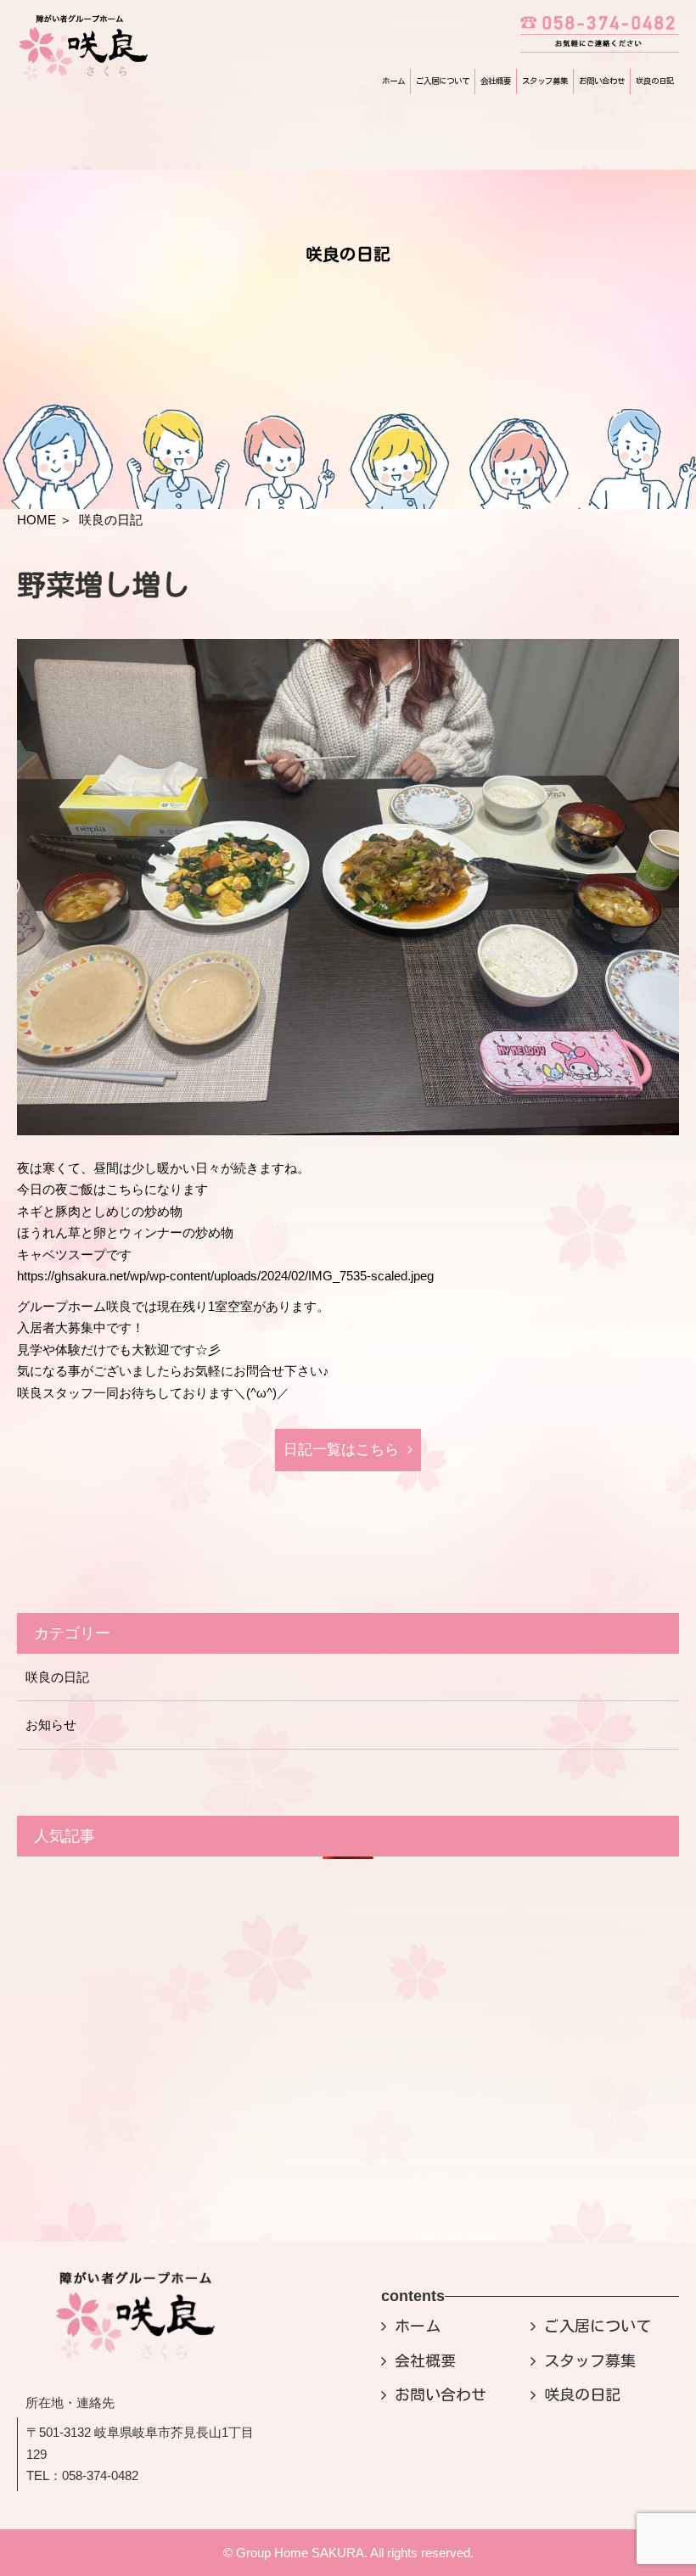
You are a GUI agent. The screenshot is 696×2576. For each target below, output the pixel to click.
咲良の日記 (655, 81)
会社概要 (496, 81)
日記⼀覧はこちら (341, 1450)
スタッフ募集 (545, 81)
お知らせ (51, 1725)
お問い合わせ (602, 81)
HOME (36, 520)
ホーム (393, 81)
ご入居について (443, 81)
